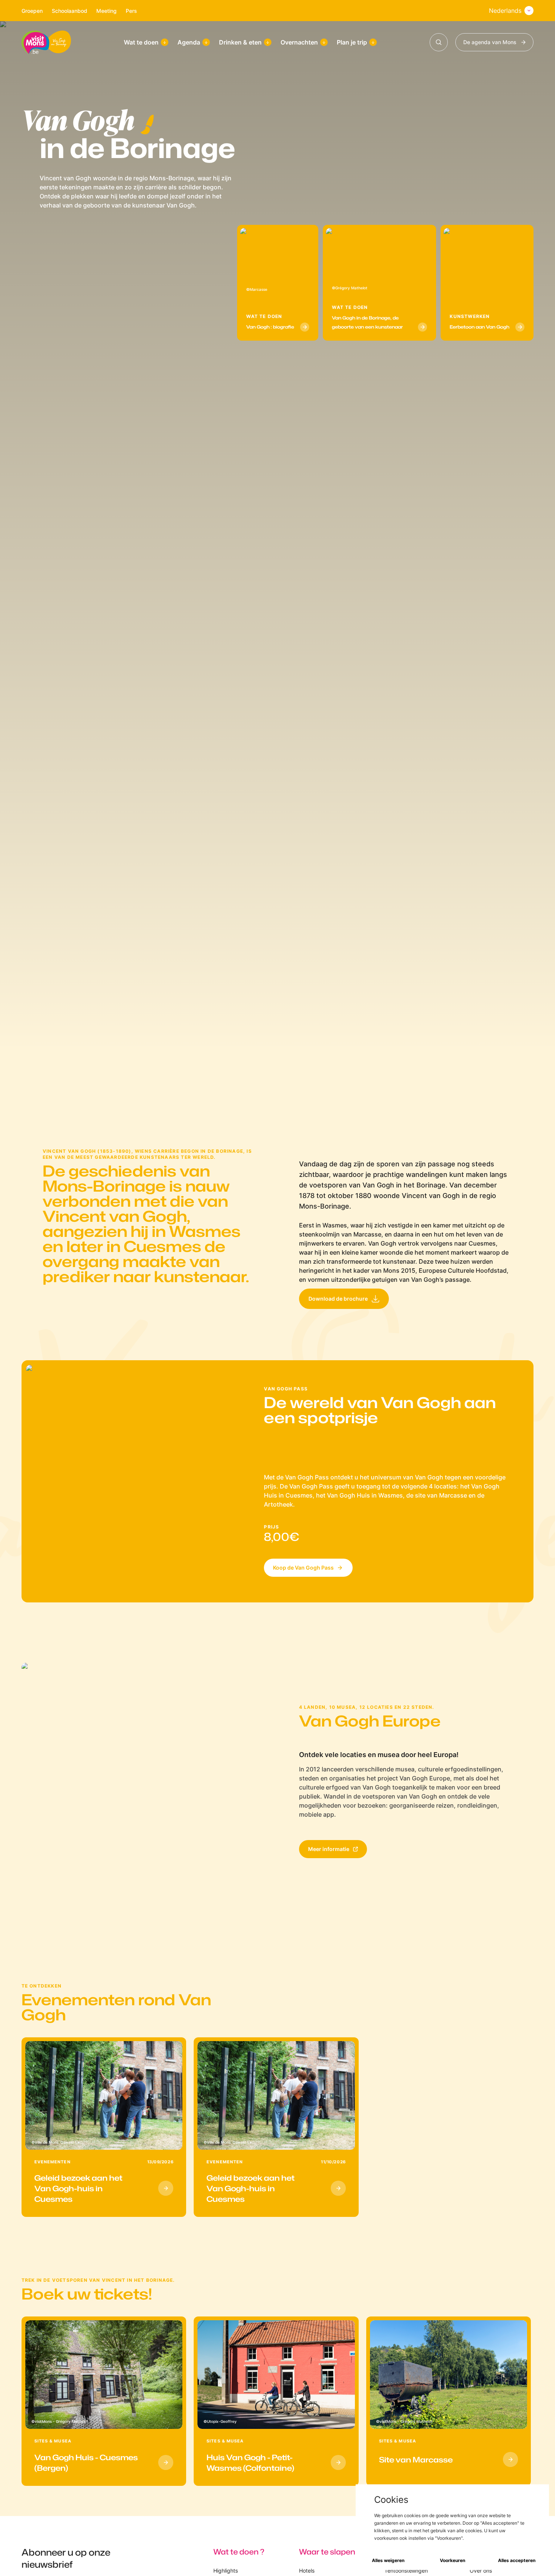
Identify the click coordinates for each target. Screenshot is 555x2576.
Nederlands (505, 11)
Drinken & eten (240, 42)
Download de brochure (338, 1299)
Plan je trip (352, 42)
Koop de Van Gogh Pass (303, 1568)
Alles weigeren (388, 2560)
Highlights (226, 2571)
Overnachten (299, 42)
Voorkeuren (452, 2560)
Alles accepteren (517, 2560)
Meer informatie (329, 1849)
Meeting (106, 11)
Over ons (481, 2571)
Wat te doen (141, 42)
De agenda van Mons (490, 42)
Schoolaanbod (69, 11)
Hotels (307, 2571)
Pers (131, 11)
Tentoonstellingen (406, 2571)
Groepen (32, 11)
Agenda (189, 42)
